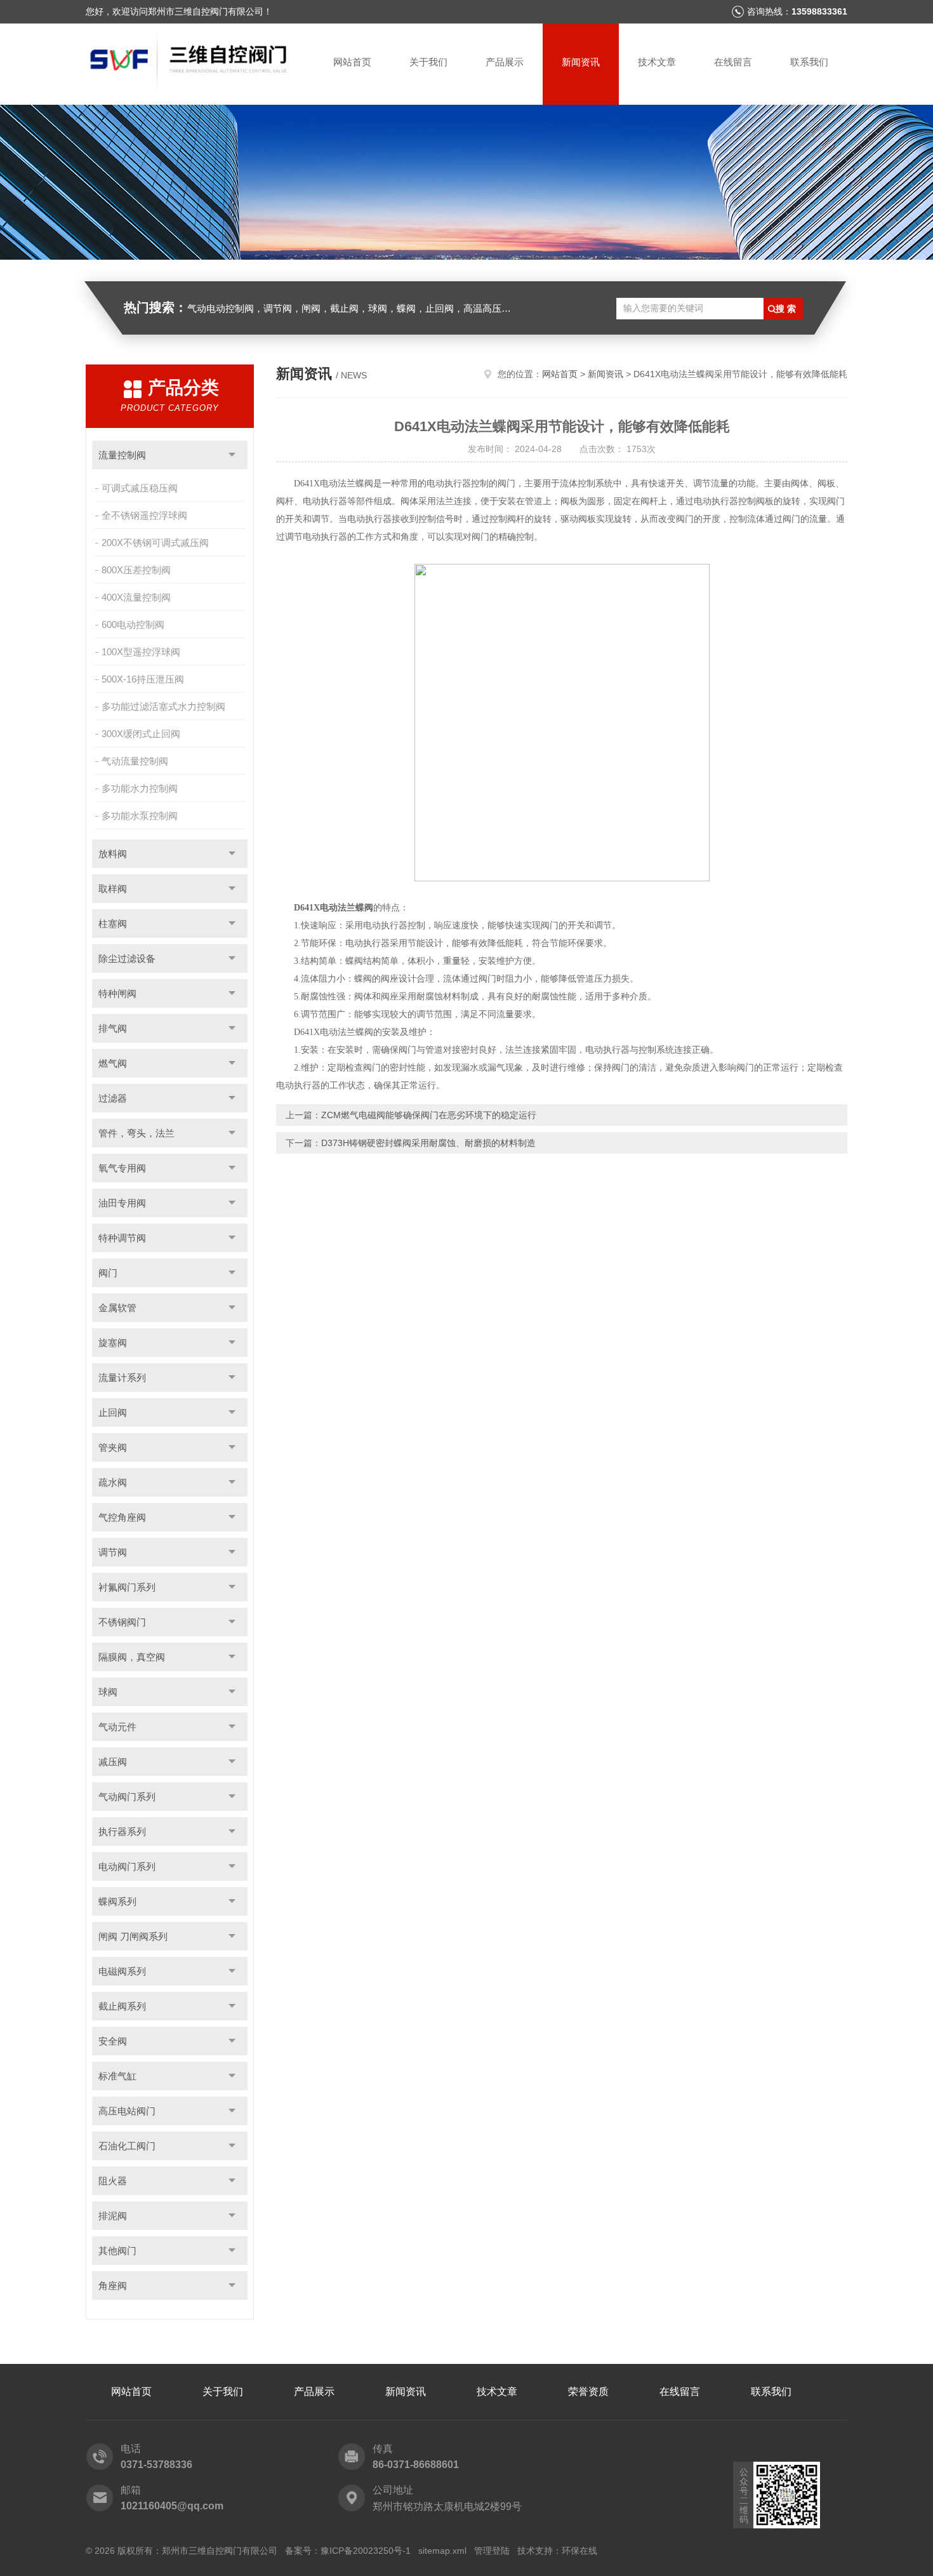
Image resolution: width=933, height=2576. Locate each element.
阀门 (108, 1273)
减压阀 (113, 1762)
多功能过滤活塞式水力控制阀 (163, 706)
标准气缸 (117, 2076)
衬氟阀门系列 (127, 1587)
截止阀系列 (122, 2006)
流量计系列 (122, 1378)
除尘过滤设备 (127, 958)
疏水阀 (113, 1482)
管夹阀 (113, 1447)
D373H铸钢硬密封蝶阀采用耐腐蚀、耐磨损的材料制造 (428, 1143)
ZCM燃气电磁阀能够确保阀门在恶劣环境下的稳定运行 (429, 1115)
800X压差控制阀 (136, 570)
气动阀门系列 (127, 1797)
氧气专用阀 (122, 1168)
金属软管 (117, 1308)
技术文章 (657, 62)
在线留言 (733, 62)
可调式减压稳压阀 (140, 488)
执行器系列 (122, 1832)
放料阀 (113, 854)
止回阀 (113, 1412)
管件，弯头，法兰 (136, 1133)
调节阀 (113, 1552)
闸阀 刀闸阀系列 (133, 1936)
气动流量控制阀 (135, 761)
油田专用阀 (122, 1203)
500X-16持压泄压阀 (143, 679)
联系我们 (809, 62)
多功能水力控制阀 (140, 788)
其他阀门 (117, 2251)
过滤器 (113, 1098)
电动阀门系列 (127, 1866)
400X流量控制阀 (136, 597)
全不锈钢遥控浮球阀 (144, 515)
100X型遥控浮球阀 (141, 652)
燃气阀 (113, 1063)
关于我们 (428, 62)
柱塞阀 (113, 924)
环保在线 (579, 2551)
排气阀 (113, 1028)
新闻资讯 (581, 62)
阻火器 (113, 2181)
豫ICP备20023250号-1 (366, 2551)
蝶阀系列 (117, 1901)
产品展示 (505, 62)
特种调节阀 (122, 1238)
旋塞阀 (113, 1343)
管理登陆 (492, 2551)
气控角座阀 (122, 1517)
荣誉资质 (588, 2392)
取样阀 (113, 889)
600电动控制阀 (133, 624)
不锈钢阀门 (122, 1622)
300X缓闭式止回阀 (141, 734)
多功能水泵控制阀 (140, 816)
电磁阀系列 (122, 1971)
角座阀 (113, 2286)
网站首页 (352, 62)
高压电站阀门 (127, 2111)
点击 (232, 455)
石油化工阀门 (127, 2146)
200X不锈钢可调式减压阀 (155, 543)
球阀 (108, 1692)
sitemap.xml (442, 2551)
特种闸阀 (117, 993)
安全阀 (113, 2041)
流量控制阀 (122, 455)
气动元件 (117, 1727)
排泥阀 (113, 2216)
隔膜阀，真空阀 (132, 1657)
